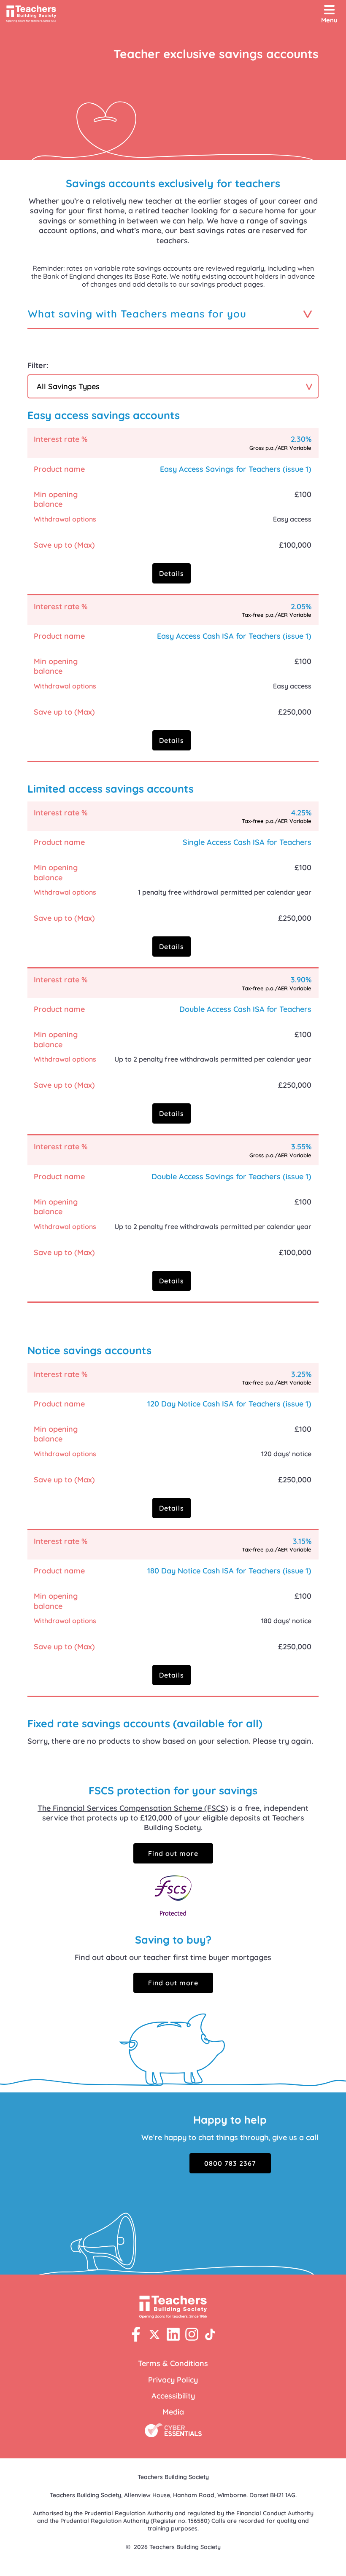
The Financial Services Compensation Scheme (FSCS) (133, 1808)
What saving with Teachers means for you (137, 314)
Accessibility (173, 2396)
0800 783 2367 (230, 2163)
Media (173, 2412)
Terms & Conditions (173, 2363)
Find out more (173, 1853)
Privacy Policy (173, 2380)
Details (172, 573)
